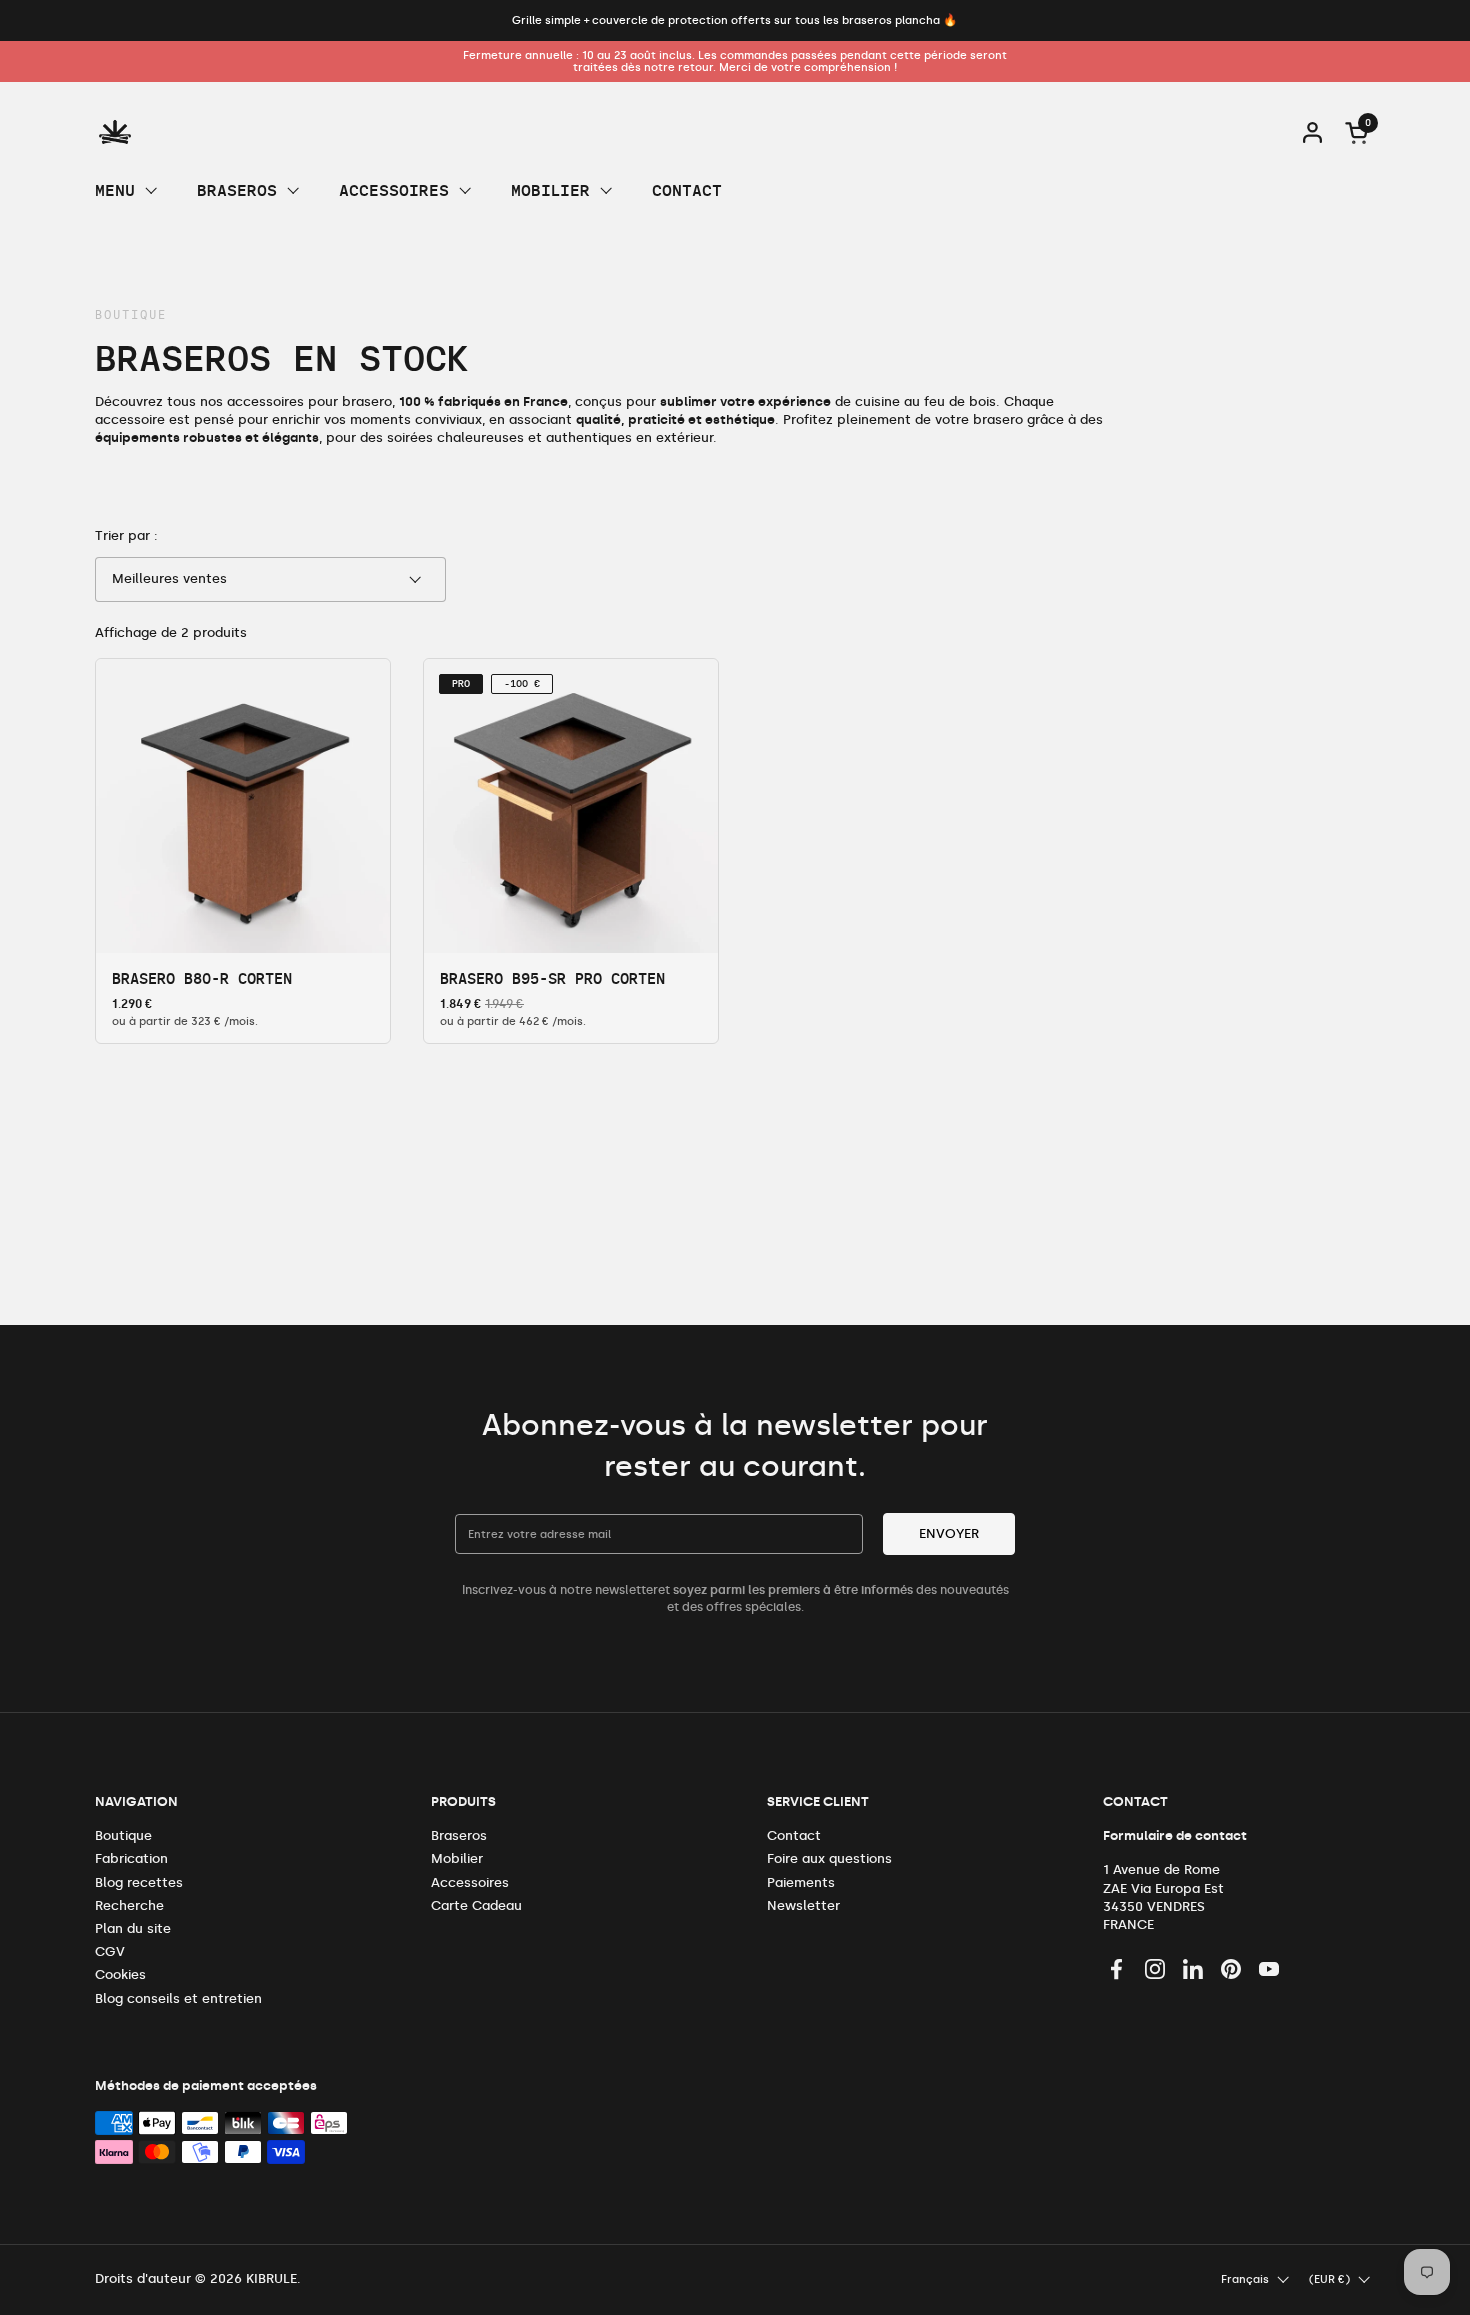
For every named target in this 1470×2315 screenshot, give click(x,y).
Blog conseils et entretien (178, 1998)
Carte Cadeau (476, 1905)
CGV (110, 1951)
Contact (794, 1835)
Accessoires (470, 1882)
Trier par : (126, 535)
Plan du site (133, 1928)
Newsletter (803, 1905)
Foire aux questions (829, 1858)
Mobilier (457, 1858)
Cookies (120, 1974)
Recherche (129, 1905)
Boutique (123, 1835)
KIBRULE (271, 2278)
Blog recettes (139, 1882)
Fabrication (131, 1858)
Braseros (459, 1835)
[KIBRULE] (115, 132)
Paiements (801, 1882)
